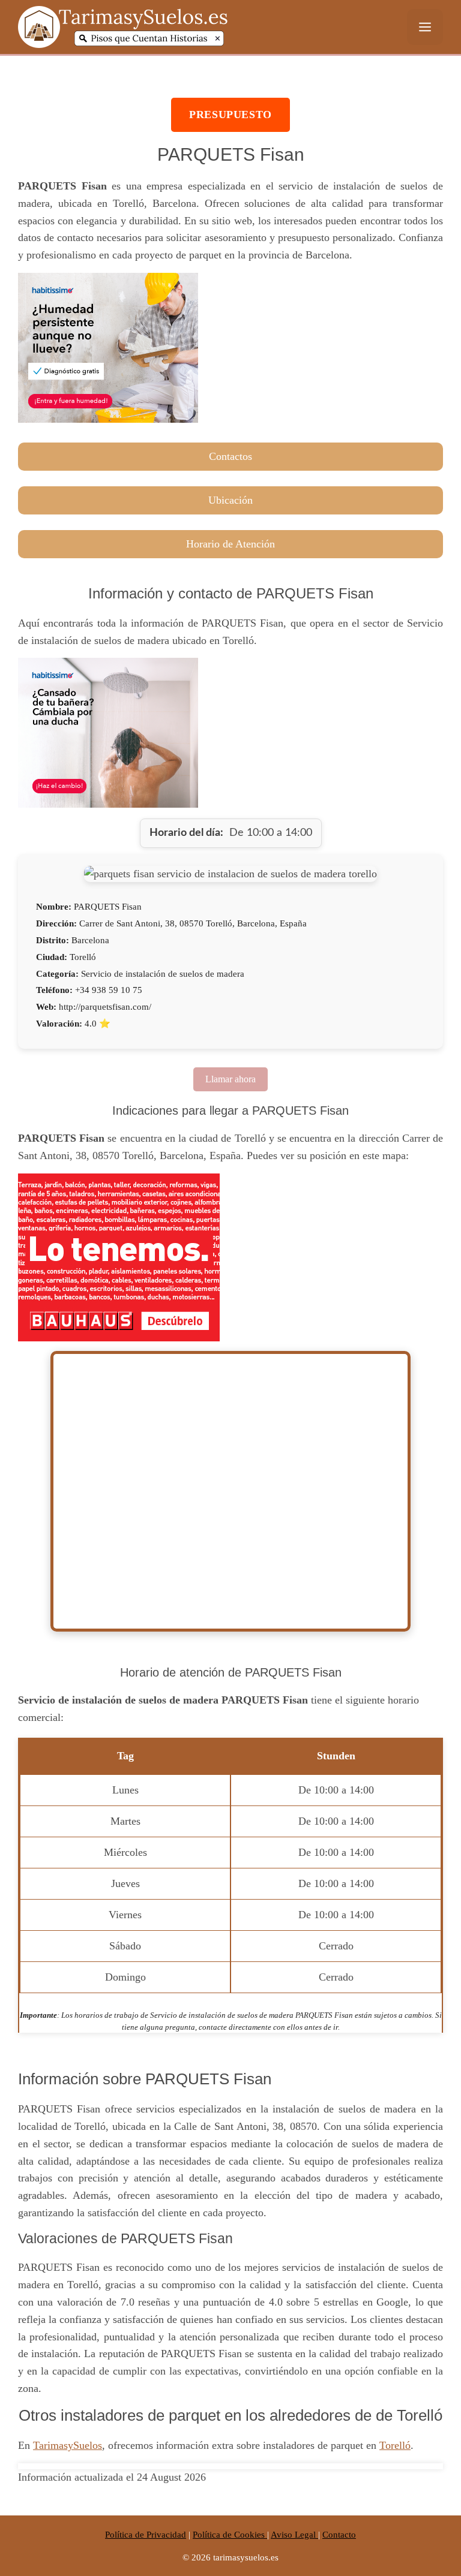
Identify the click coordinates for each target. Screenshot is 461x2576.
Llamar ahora (230, 1079)
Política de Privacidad (146, 2535)
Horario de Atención (230, 544)
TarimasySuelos (68, 2445)
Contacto (339, 2535)
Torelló (395, 2445)
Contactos (230, 456)
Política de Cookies (230, 2535)
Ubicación (230, 500)
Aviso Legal (294, 2535)
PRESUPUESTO (230, 115)
